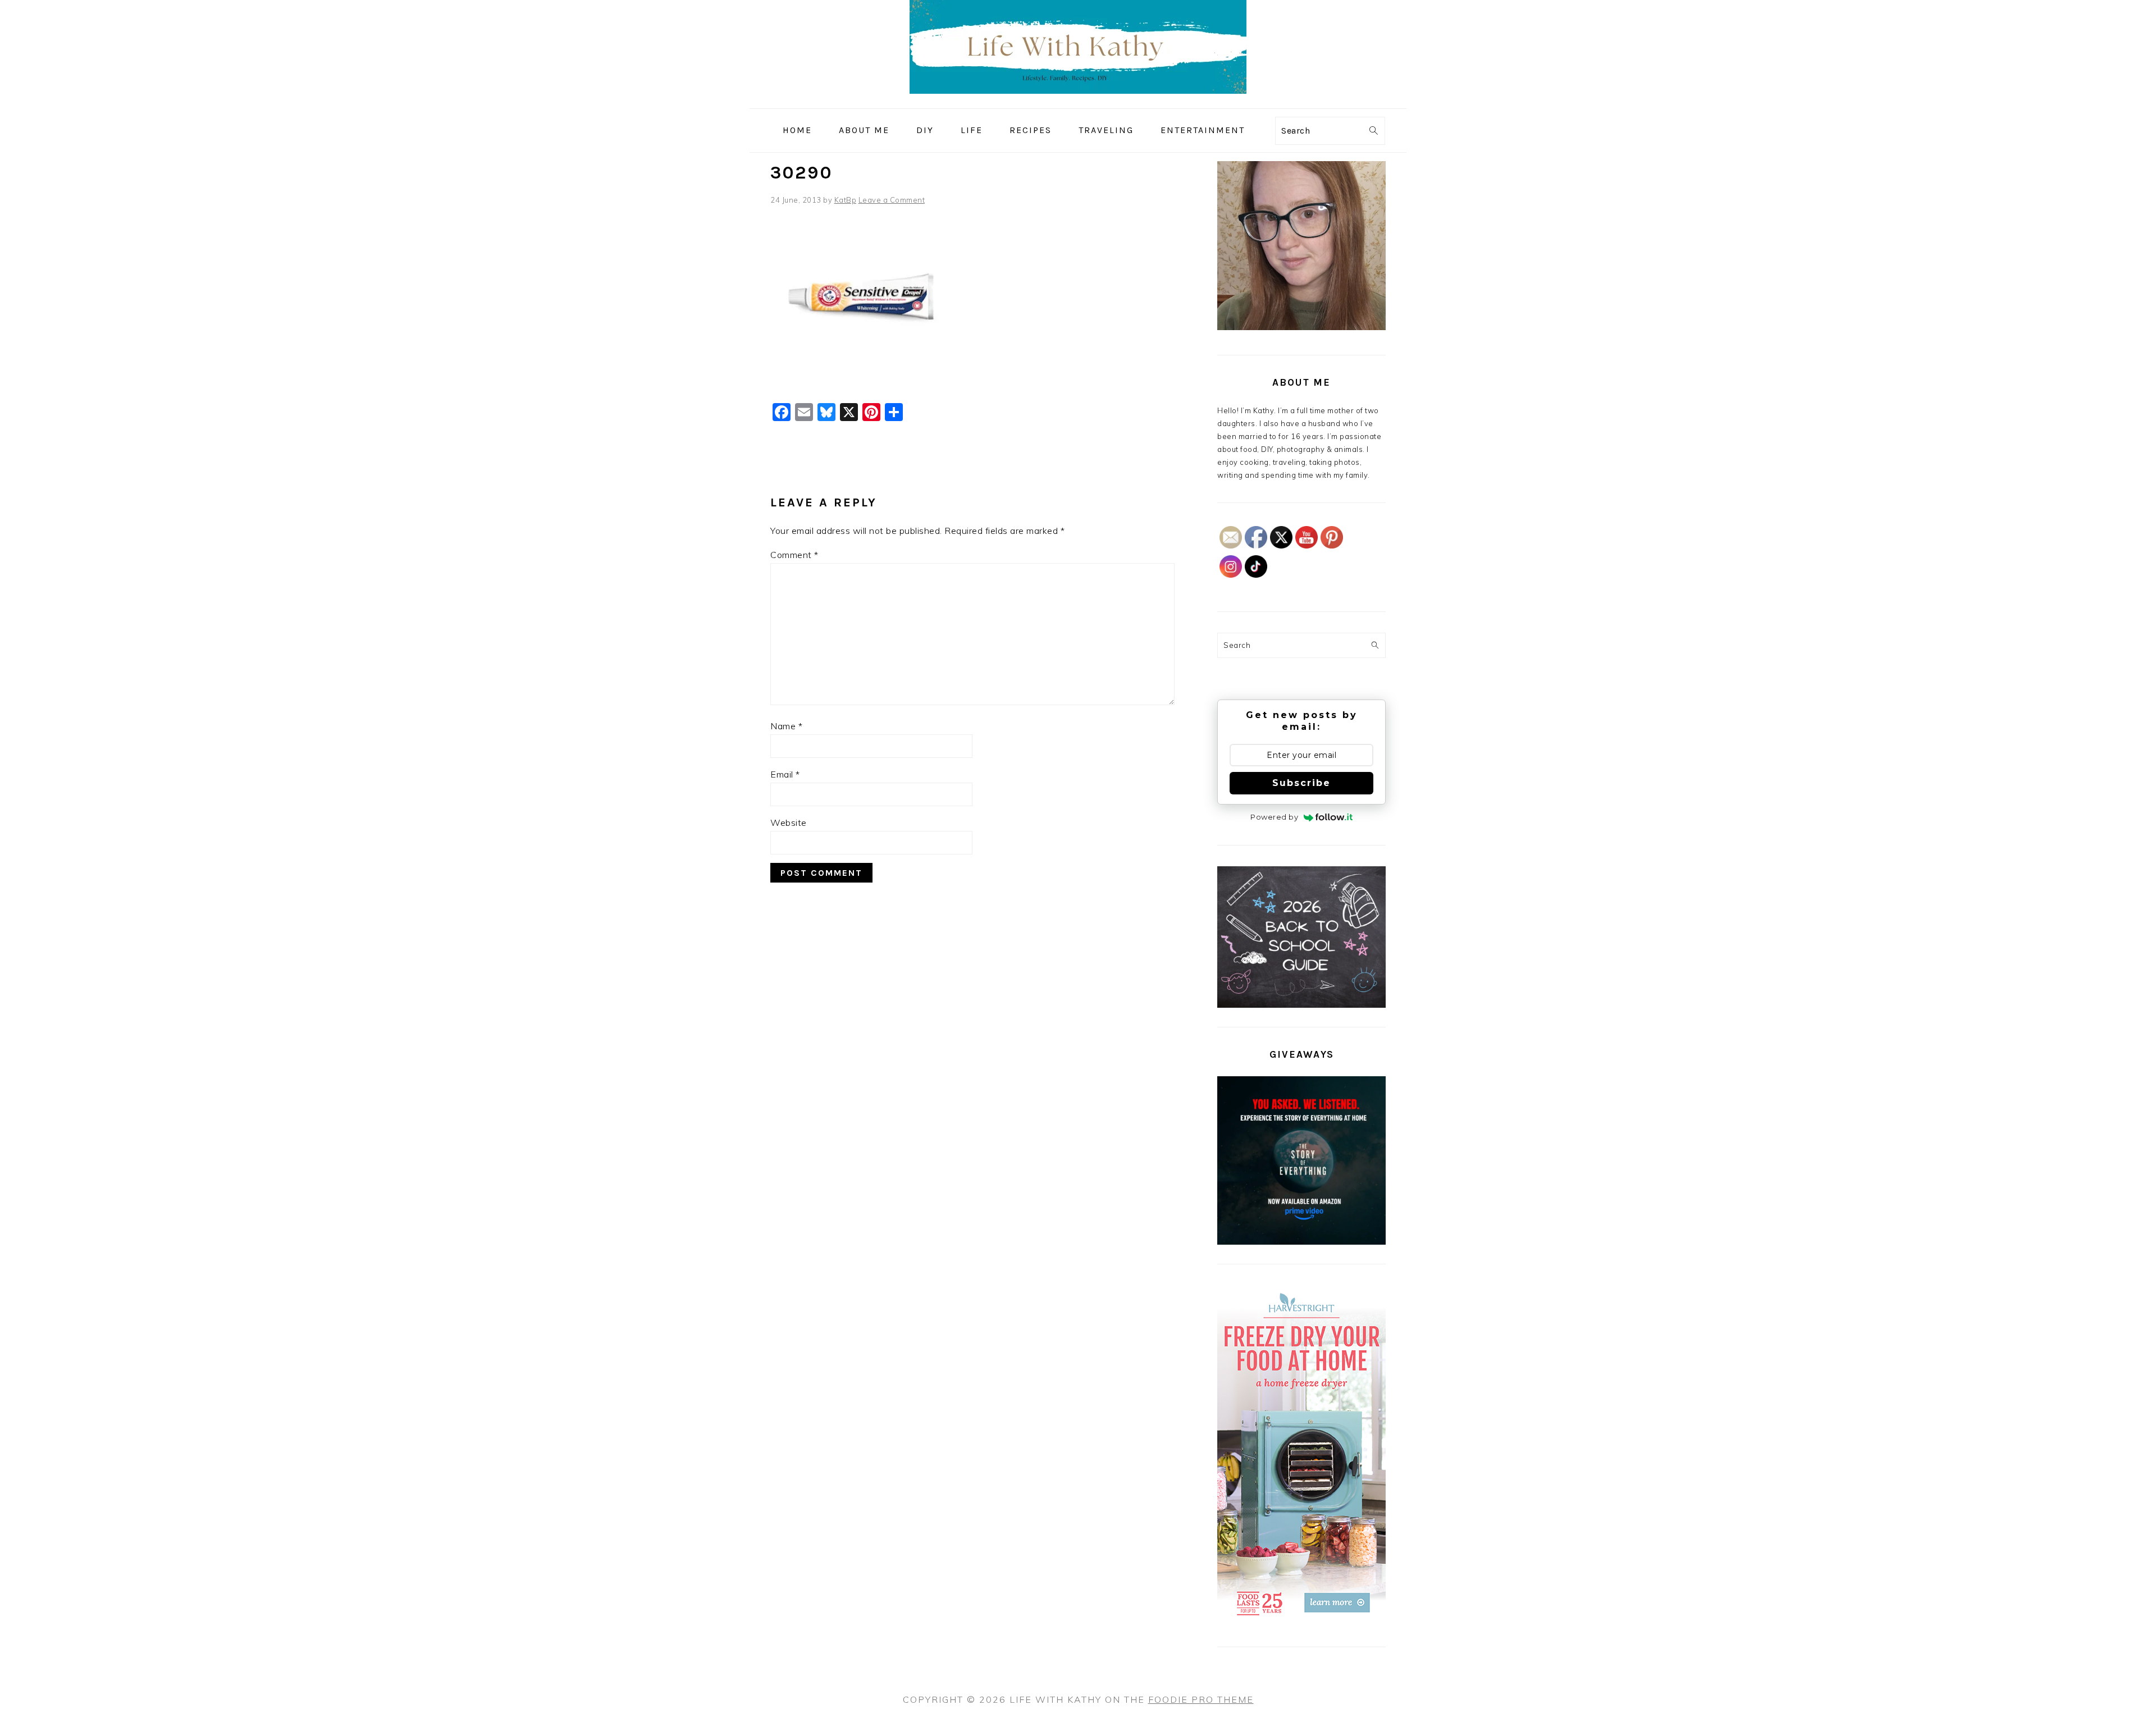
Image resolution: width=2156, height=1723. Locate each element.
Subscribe (1301, 783)
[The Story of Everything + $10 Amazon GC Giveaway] (1301, 1242)
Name (786, 726)
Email (785, 774)
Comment (794, 555)
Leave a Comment (892, 200)
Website (789, 822)
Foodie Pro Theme (1201, 1699)
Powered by (1274, 817)
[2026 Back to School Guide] (1301, 1005)
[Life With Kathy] (1078, 100)
